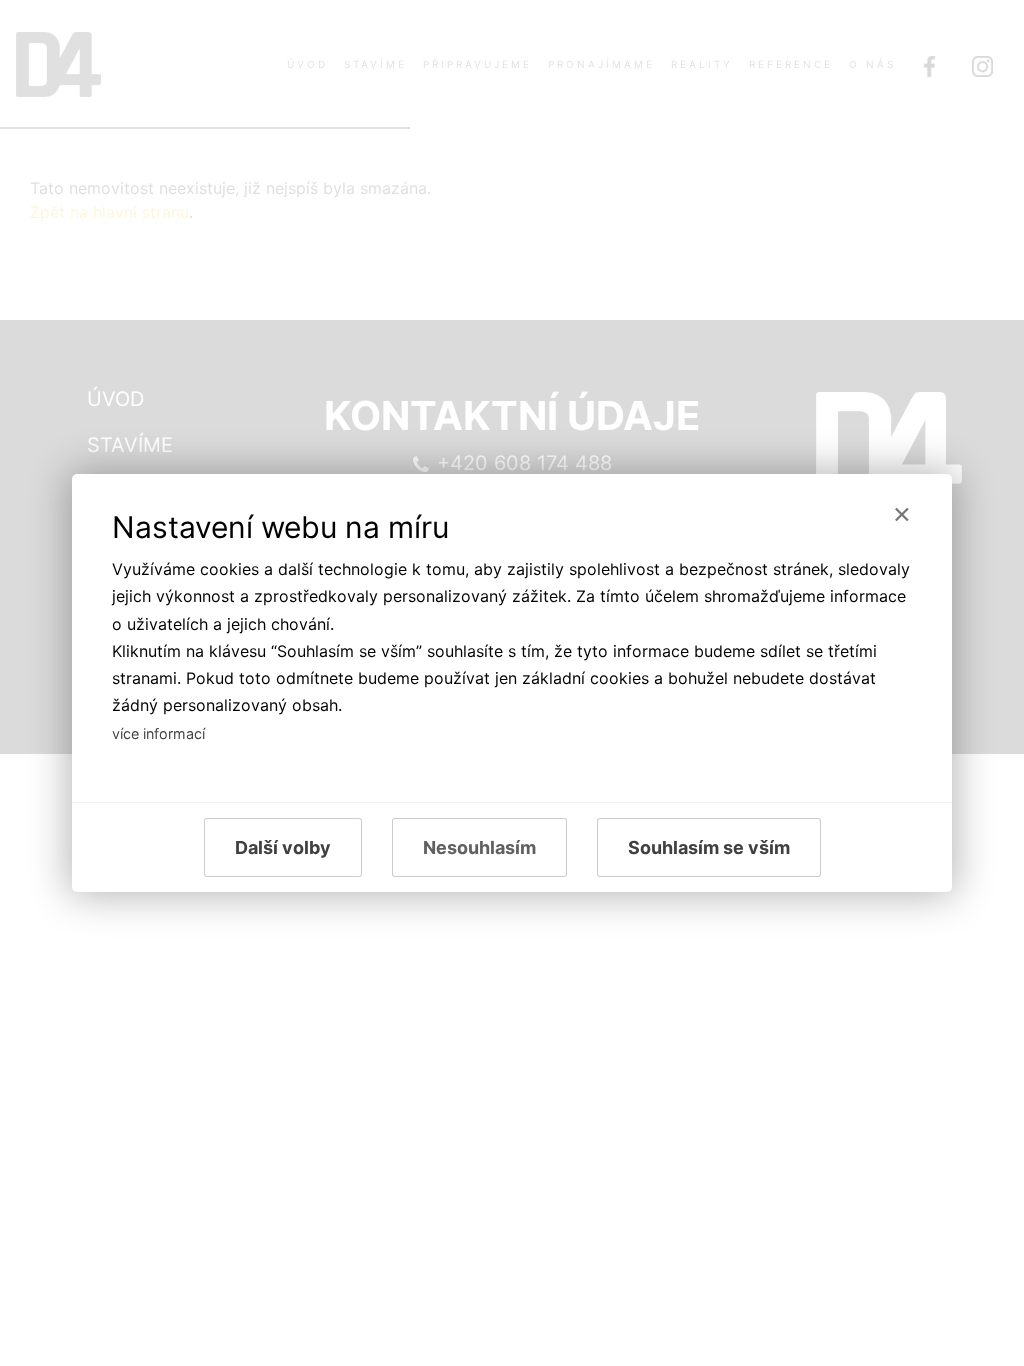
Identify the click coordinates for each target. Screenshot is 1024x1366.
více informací (158, 733)
